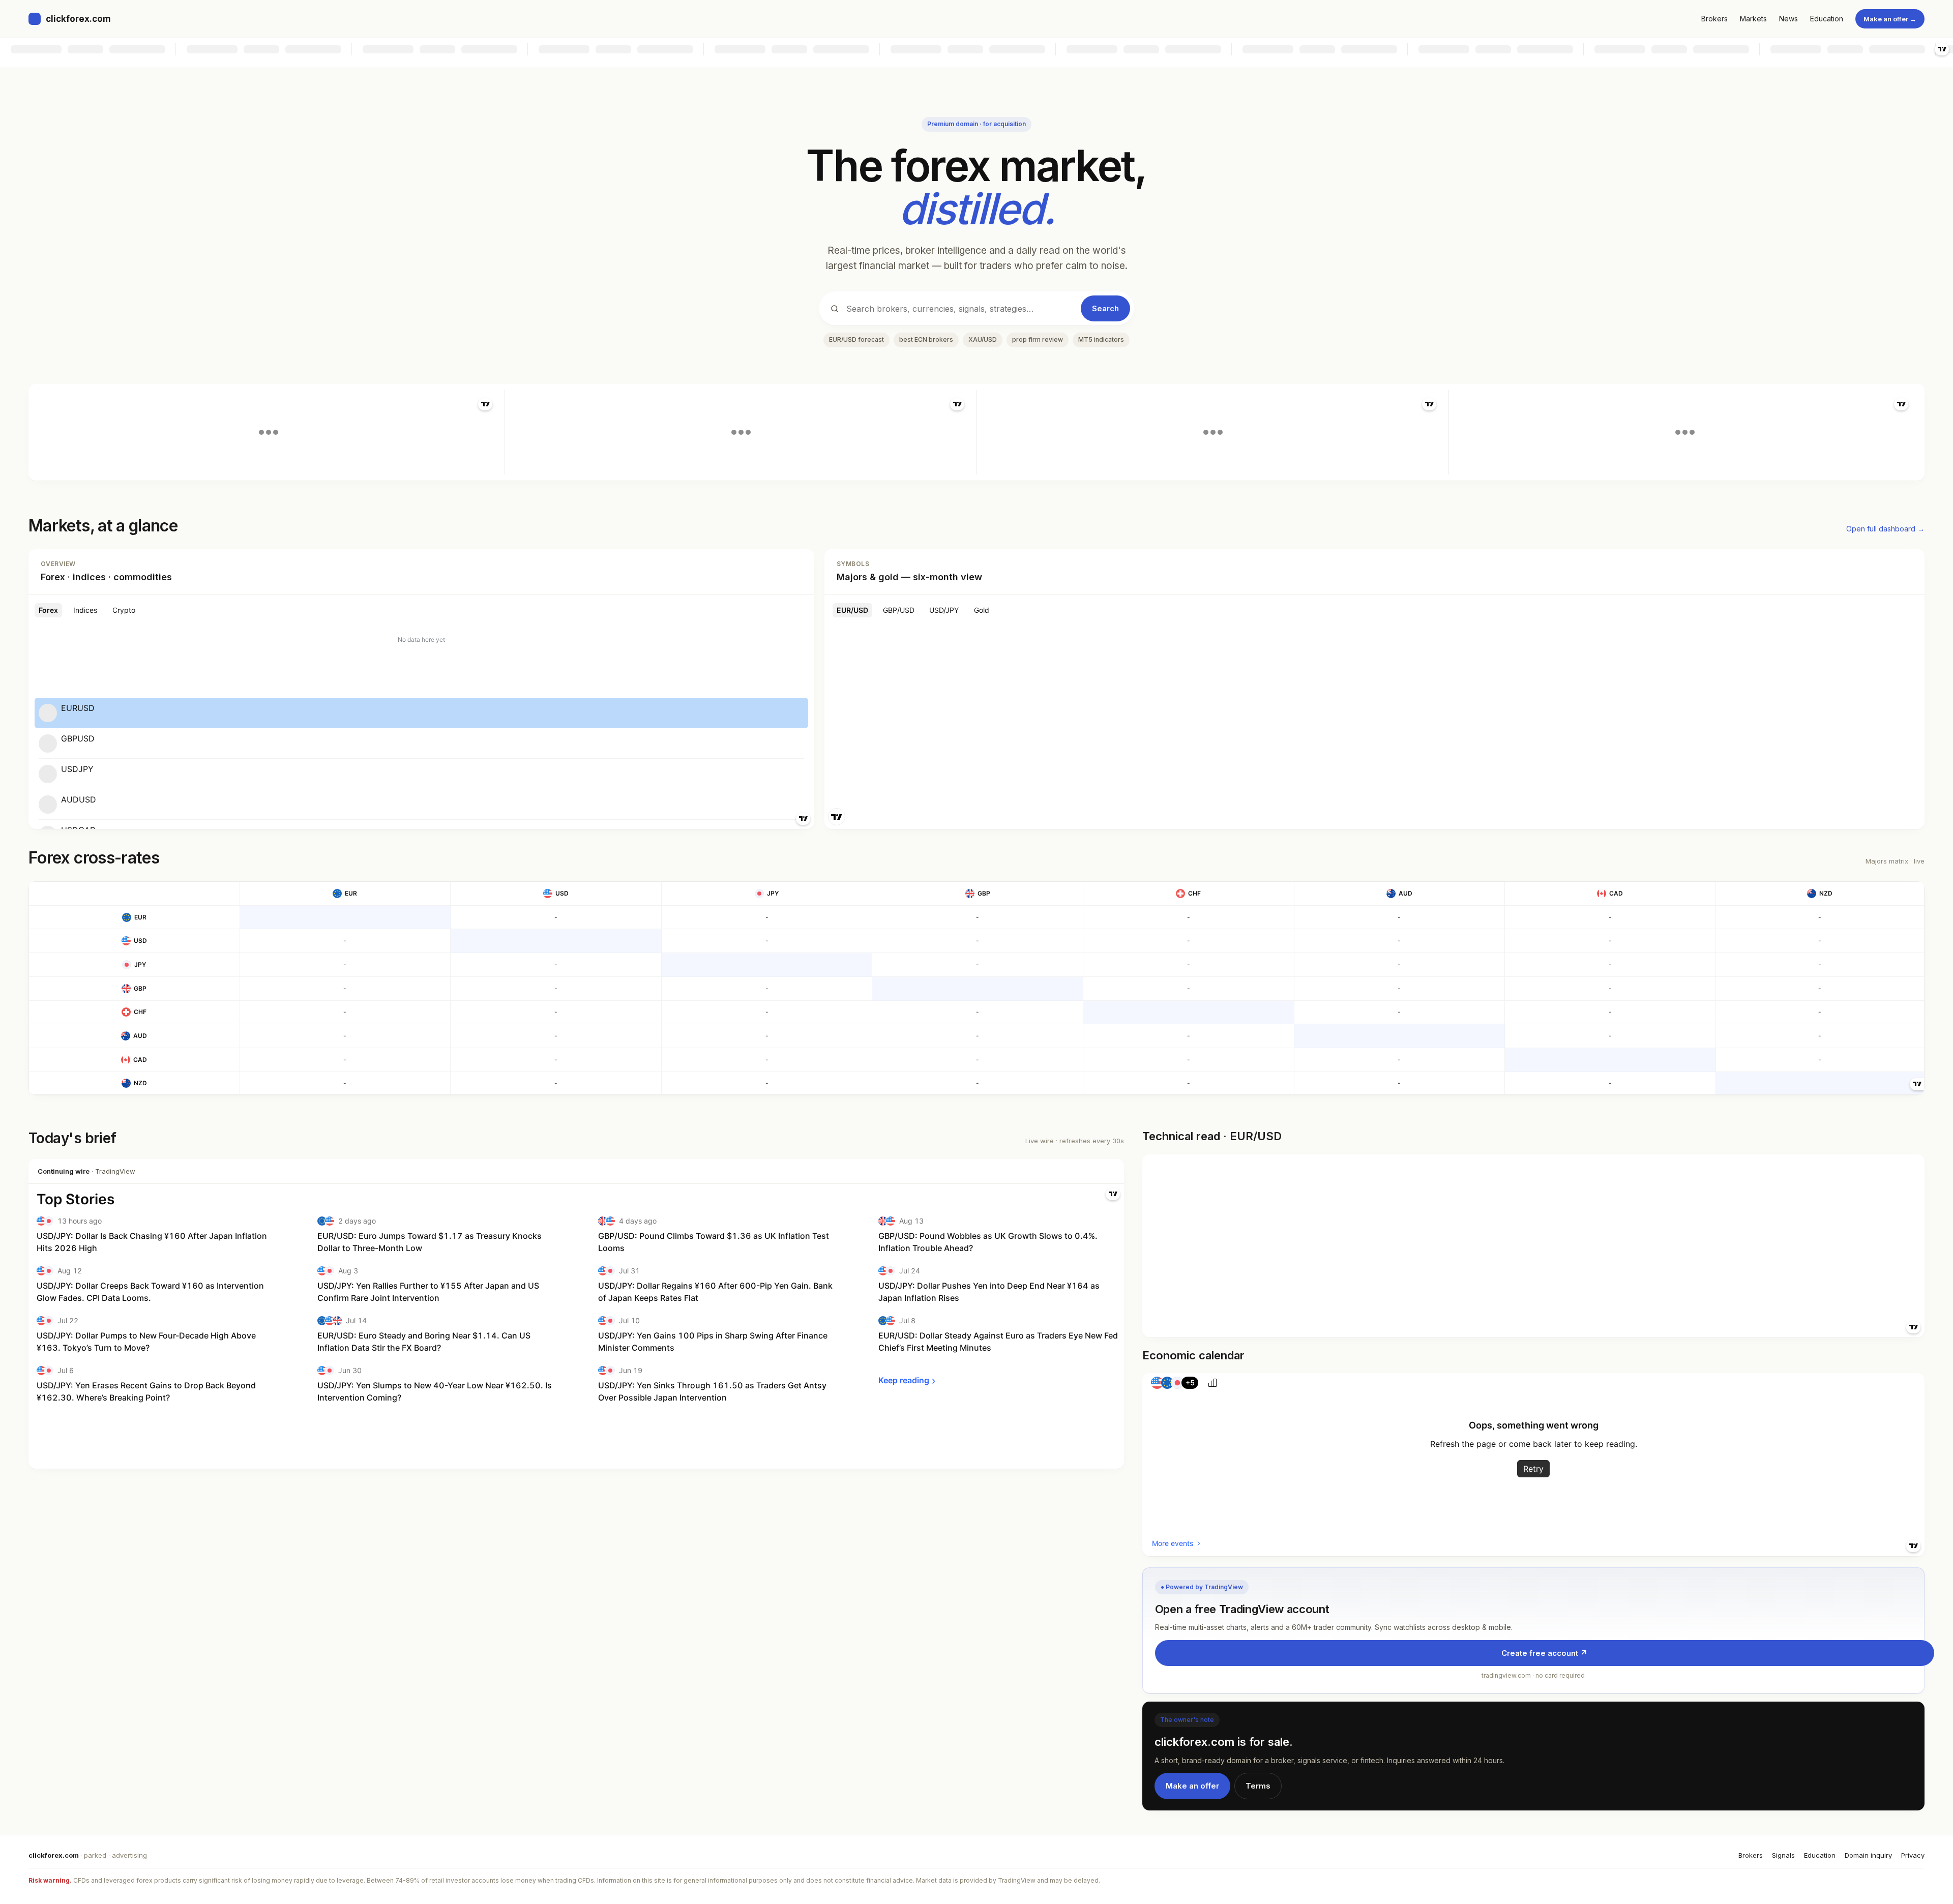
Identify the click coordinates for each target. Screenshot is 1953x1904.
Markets (1753, 19)
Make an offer (1192, 1786)
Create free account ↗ (1544, 1653)
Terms (1258, 1786)
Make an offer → (1890, 19)
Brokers (1714, 19)
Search (1105, 308)
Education (1827, 19)
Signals (1783, 1855)
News (1788, 19)
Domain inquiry (1868, 1855)
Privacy (1913, 1855)
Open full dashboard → (1885, 529)
